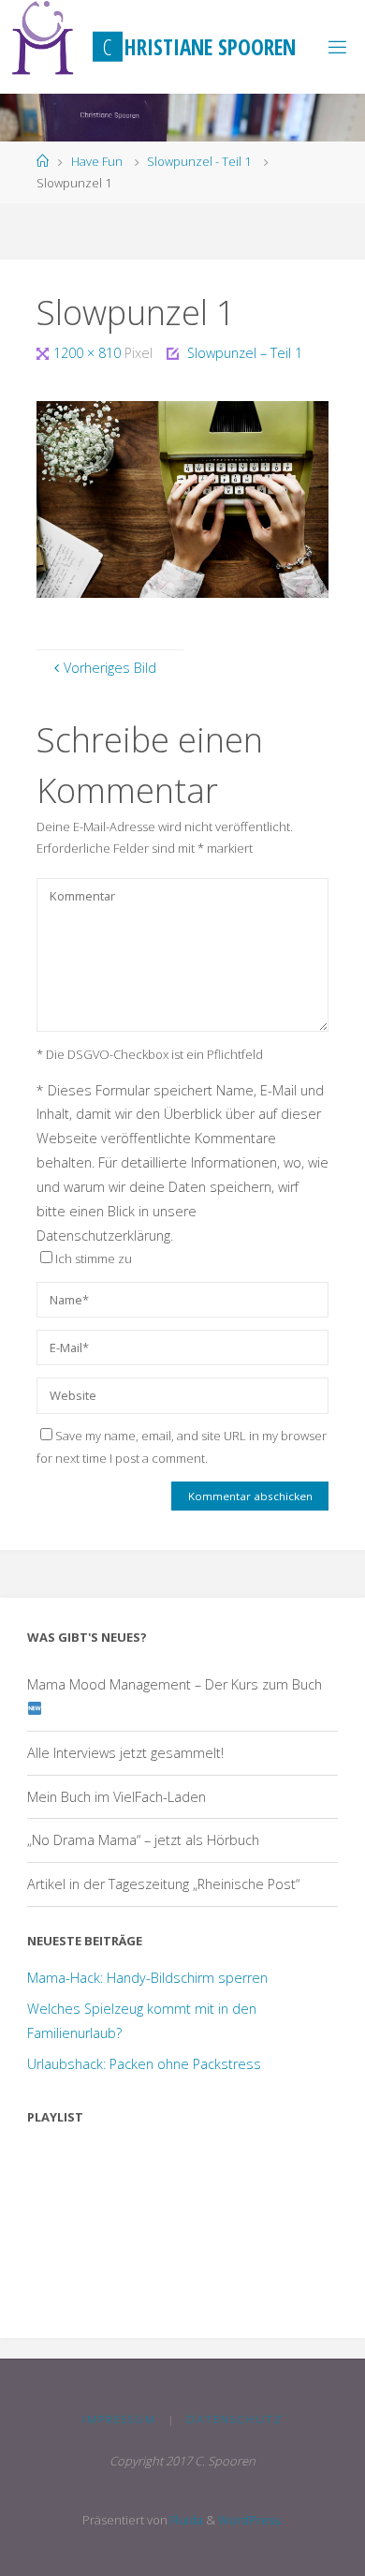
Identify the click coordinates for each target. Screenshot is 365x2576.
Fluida (185, 2520)
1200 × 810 (89, 353)
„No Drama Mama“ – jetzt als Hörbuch (143, 1840)
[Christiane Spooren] (44, 37)
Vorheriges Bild (110, 668)
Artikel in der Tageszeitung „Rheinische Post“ (163, 1884)
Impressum (119, 2419)
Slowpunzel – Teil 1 (245, 353)
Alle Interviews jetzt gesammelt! (125, 1753)
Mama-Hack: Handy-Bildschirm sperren (147, 1978)
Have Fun (97, 161)
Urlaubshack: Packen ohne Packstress (144, 2064)
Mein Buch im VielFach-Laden (117, 1797)
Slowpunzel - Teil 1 (199, 161)
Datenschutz (234, 2419)
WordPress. (250, 2520)
